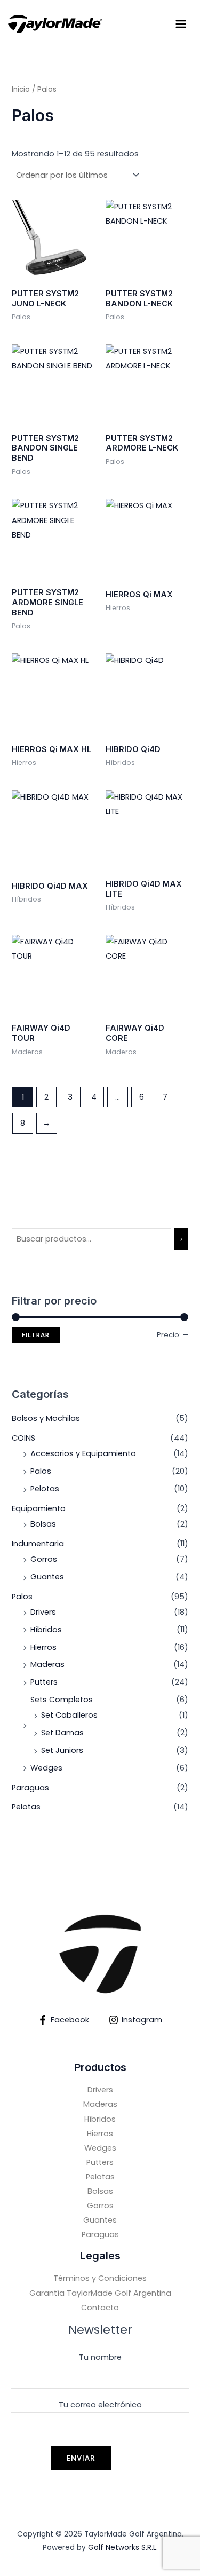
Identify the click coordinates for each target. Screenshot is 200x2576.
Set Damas (62, 1733)
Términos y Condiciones (100, 2278)
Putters (44, 1682)
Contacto (100, 2308)
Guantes (47, 1577)
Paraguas (30, 1788)
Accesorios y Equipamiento (83, 1453)
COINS (23, 1438)
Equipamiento (39, 1508)
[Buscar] (181, 1239)
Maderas (47, 1664)
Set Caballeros (69, 1715)
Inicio (21, 89)
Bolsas (43, 1524)
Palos (41, 1471)
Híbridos (46, 1630)
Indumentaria (38, 1544)
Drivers (43, 1612)
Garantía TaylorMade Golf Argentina (100, 2293)
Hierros (43, 1647)
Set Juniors (62, 1750)
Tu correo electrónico (100, 2405)
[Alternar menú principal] (181, 24)
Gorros (44, 1559)
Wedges (46, 1768)
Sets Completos (62, 1700)
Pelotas (45, 1489)
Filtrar (36, 1335)
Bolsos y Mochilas (46, 1418)
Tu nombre (100, 2357)
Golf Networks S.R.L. (123, 2547)
